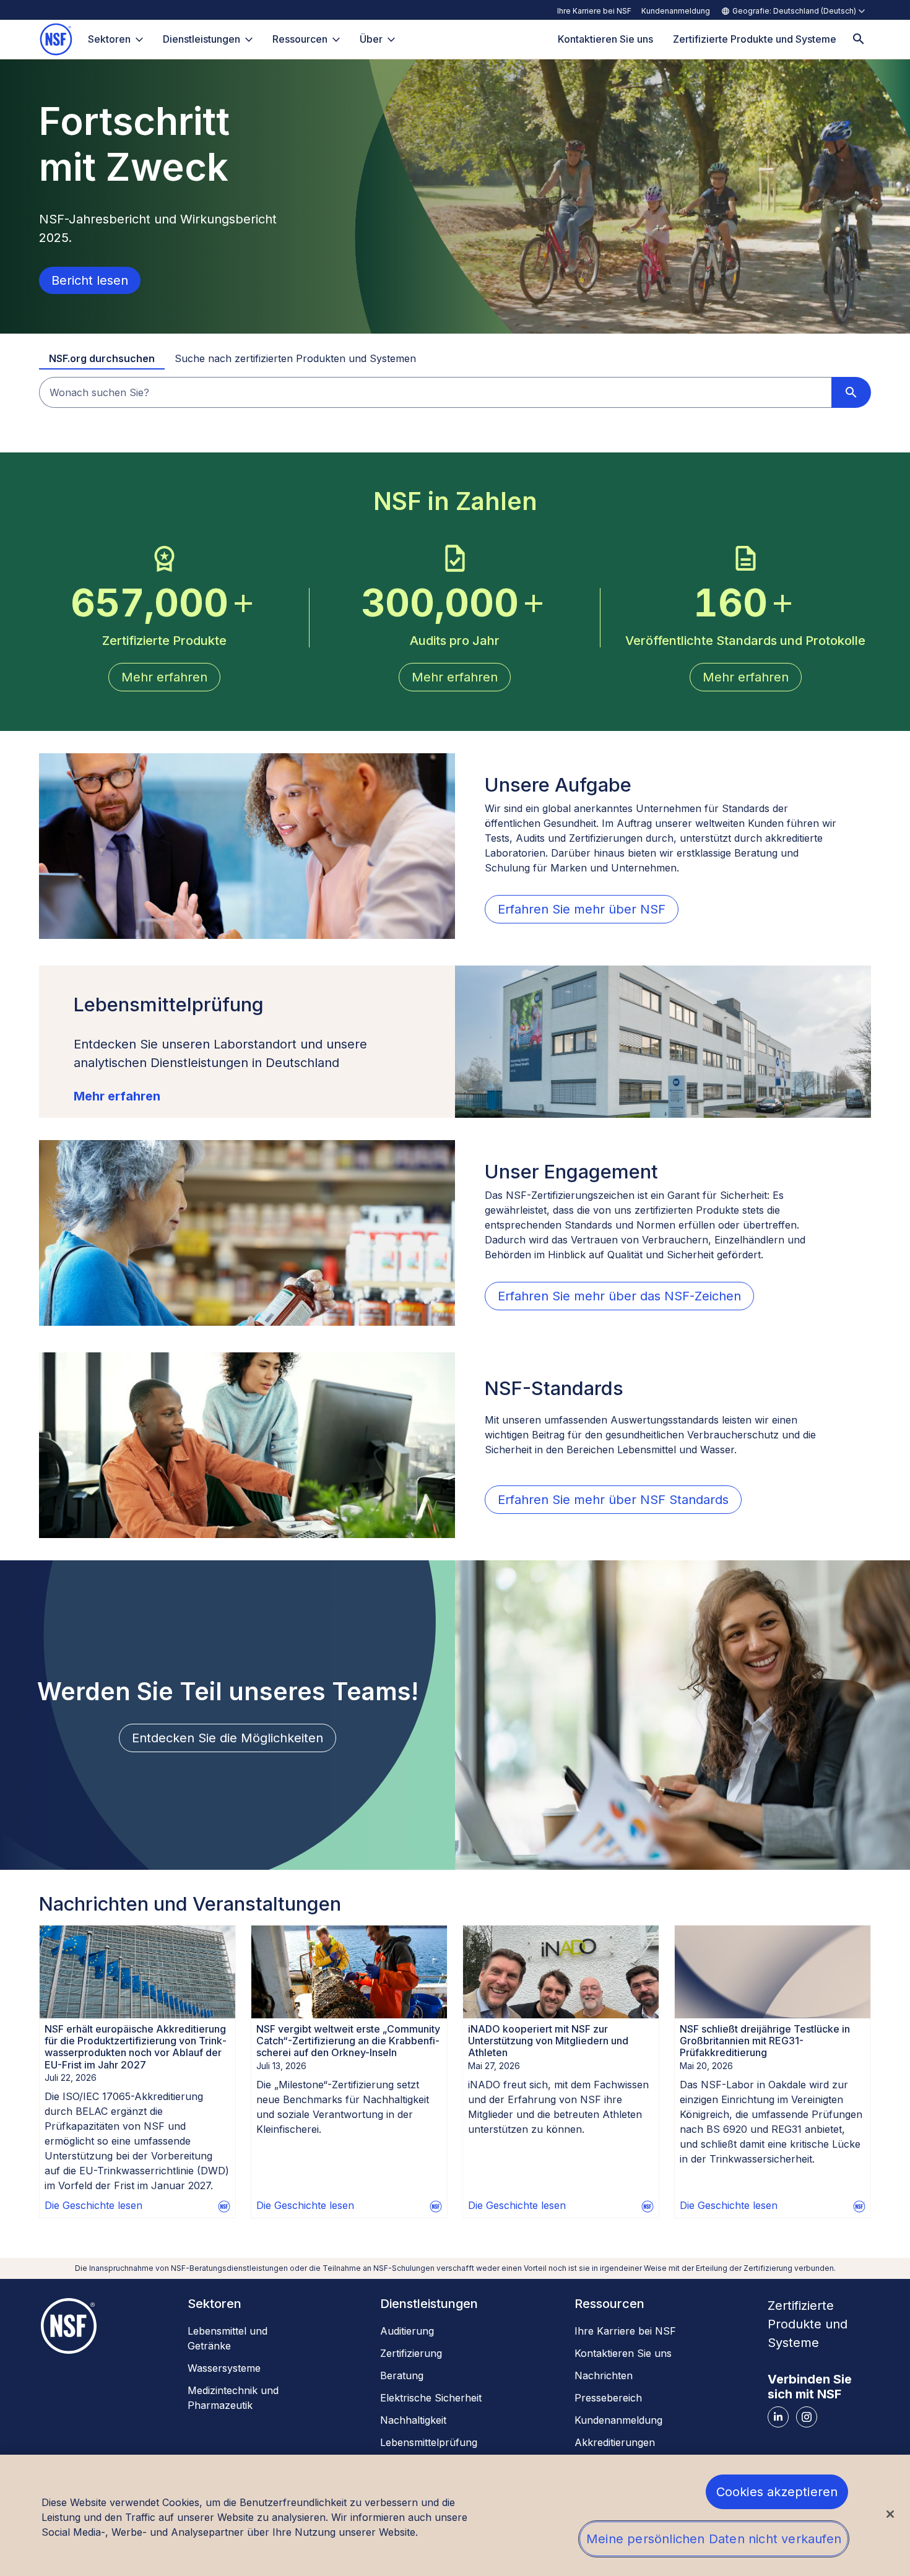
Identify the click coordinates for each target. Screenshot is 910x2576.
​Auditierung (407, 2331)
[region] (455, 2515)
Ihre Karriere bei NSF (594, 11)
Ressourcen (300, 39)
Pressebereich (608, 2398)
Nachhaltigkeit (413, 2420)
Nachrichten (604, 2375)
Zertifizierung (411, 2353)
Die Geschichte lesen (93, 2205)
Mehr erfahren (117, 1096)
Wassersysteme (224, 2368)
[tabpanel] (455, 392)
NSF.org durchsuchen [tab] (102, 358)
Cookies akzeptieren (777, 2492)
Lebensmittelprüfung (429, 2442)
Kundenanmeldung (676, 11)
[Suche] (859, 39)
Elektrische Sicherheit (431, 2398)
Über (371, 39)
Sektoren (109, 39)
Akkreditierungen (615, 2442)
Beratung (402, 2375)
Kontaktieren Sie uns (623, 2353)
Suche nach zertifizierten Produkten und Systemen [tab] (295, 358)
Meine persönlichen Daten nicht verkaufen (714, 2539)
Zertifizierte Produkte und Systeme (808, 2324)
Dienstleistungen (201, 39)
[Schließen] (890, 2514)
